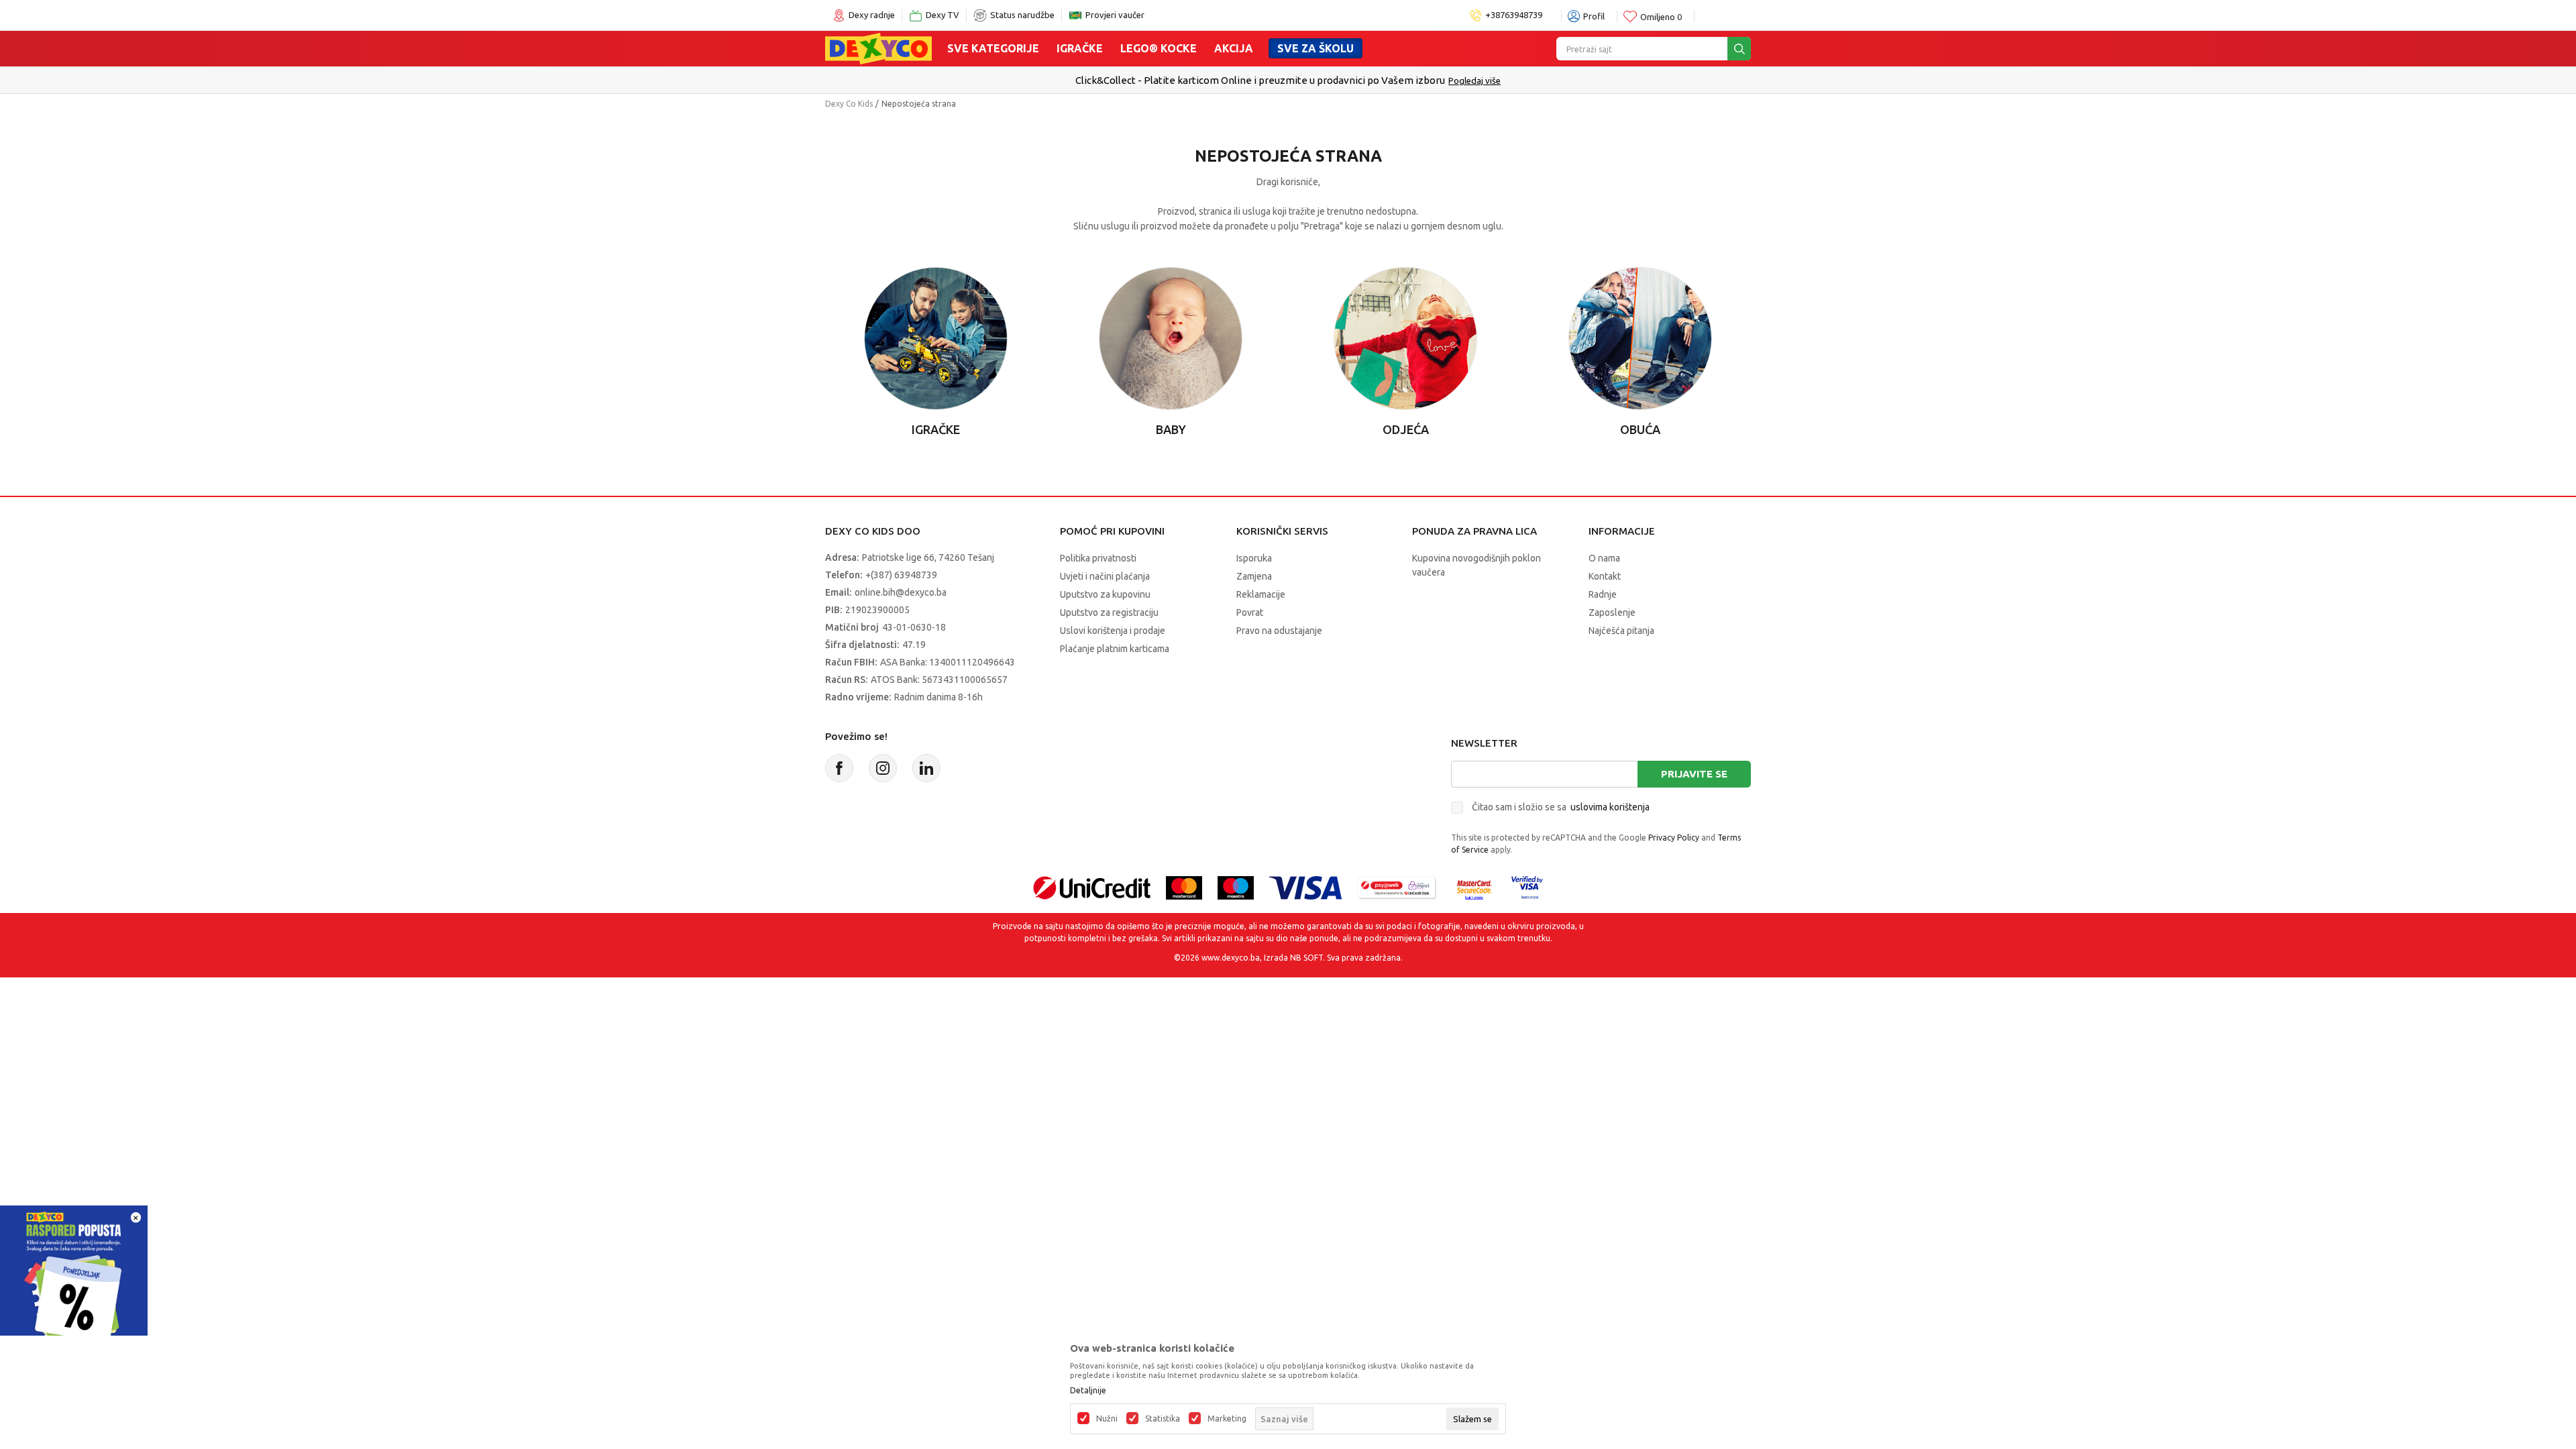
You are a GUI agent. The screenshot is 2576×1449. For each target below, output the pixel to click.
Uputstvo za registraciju (1109, 612)
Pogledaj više (1474, 80)
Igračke (1080, 48)
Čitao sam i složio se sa (1561, 807)
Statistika (1163, 1419)
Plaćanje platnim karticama (1115, 649)
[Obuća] (1640, 338)
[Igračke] (935, 338)
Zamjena (1254, 576)
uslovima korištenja (1610, 807)
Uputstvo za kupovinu (1105, 594)
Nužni (1107, 1419)
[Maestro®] (1236, 887)
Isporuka (1254, 558)
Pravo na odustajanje (1279, 631)
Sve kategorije (993, 48)
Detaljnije (1088, 1391)
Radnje (1603, 594)
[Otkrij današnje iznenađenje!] (74, 1278)
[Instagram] (883, 768)
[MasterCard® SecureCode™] (1474, 887)
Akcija (1234, 48)
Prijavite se (1694, 774)
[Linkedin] (926, 768)
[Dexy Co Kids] (878, 48)
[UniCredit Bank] (1092, 887)
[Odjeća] (1405, 338)
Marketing (1227, 1419)
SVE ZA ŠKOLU (1316, 48)
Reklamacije (1261, 594)
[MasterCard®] (1184, 887)
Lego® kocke (1159, 48)
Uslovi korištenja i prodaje (1113, 631)
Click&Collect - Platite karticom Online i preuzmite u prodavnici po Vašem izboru (1260, 80)
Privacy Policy (1674, 838)
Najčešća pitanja (1621, 631)
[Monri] (1397, 887)
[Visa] (1305, 887)
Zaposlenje (1612, 612)
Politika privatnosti (1098, 558)
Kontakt (1605, 576)
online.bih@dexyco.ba (901, 592)
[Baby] (1170, 338)
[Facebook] (839, 768)
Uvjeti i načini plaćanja (1105, 576)
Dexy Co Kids (849, 104)
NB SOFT (1306, 958)
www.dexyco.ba (1231, 958)
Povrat (1250, 612)
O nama (1604, 558)
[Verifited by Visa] (1527, 887)
